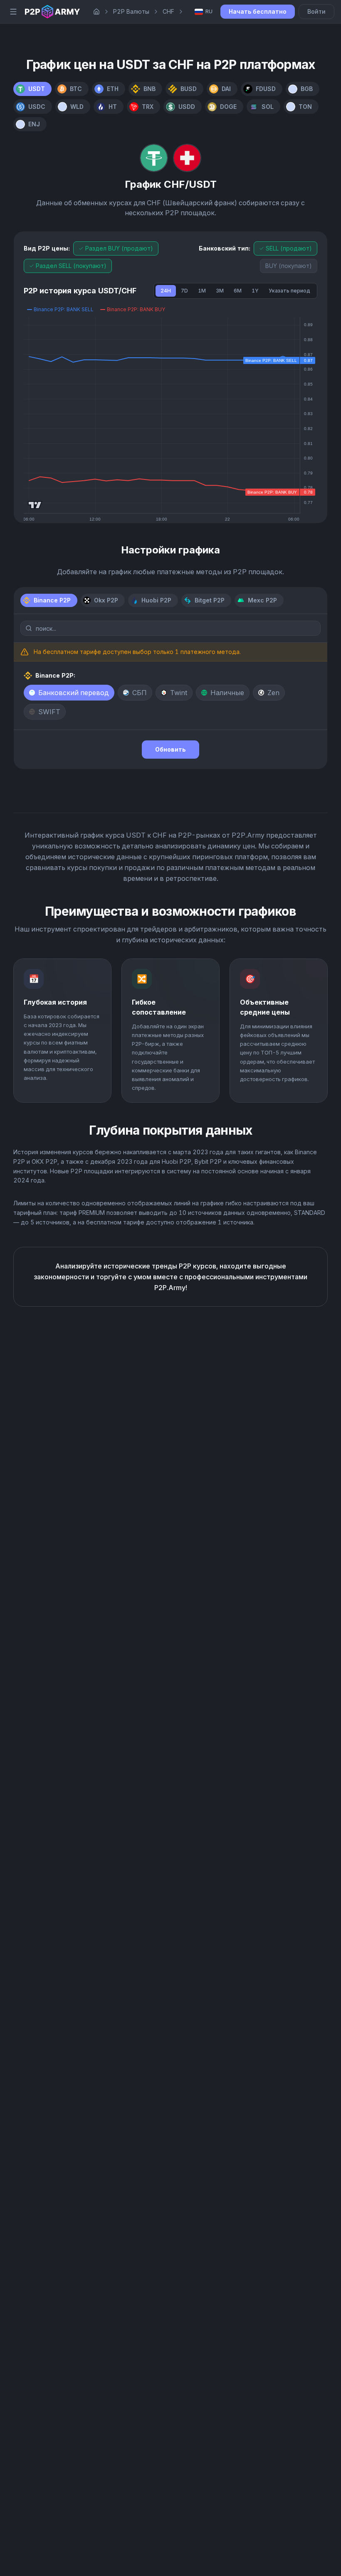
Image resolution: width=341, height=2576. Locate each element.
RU (209, 11)
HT (113, 107)
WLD (77, 107)
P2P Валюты (131, 11)
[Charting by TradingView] (35, 505)
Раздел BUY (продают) (119, 248)
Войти (316, 11)
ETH (113, 89)
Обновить (170, 749)
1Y (255, 291)
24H (166, 291)
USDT (37, 89)
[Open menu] (13, 12)
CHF (168, 11)
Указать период (289, 291)
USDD (187, 107)
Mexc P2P (262, 600)
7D (184, 291)
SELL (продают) (289, 248)
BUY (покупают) (289, 266)
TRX (148, 107)
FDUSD (266, 89)
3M (220, 291)
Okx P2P (106, 600)
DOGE (228, 107)
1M (202, 291)
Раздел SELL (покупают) (71, 266)
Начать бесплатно (258, 11)
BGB (307, 89)
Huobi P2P (156, 600)
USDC (37, 107)
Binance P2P (52, 600)
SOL (268, 107)
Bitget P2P (210, 600)
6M (238, 291)
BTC (76, 89)
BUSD (189, 89)
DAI (226, 89)
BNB (149, 89)
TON (305, 107)
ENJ (34, 124)
